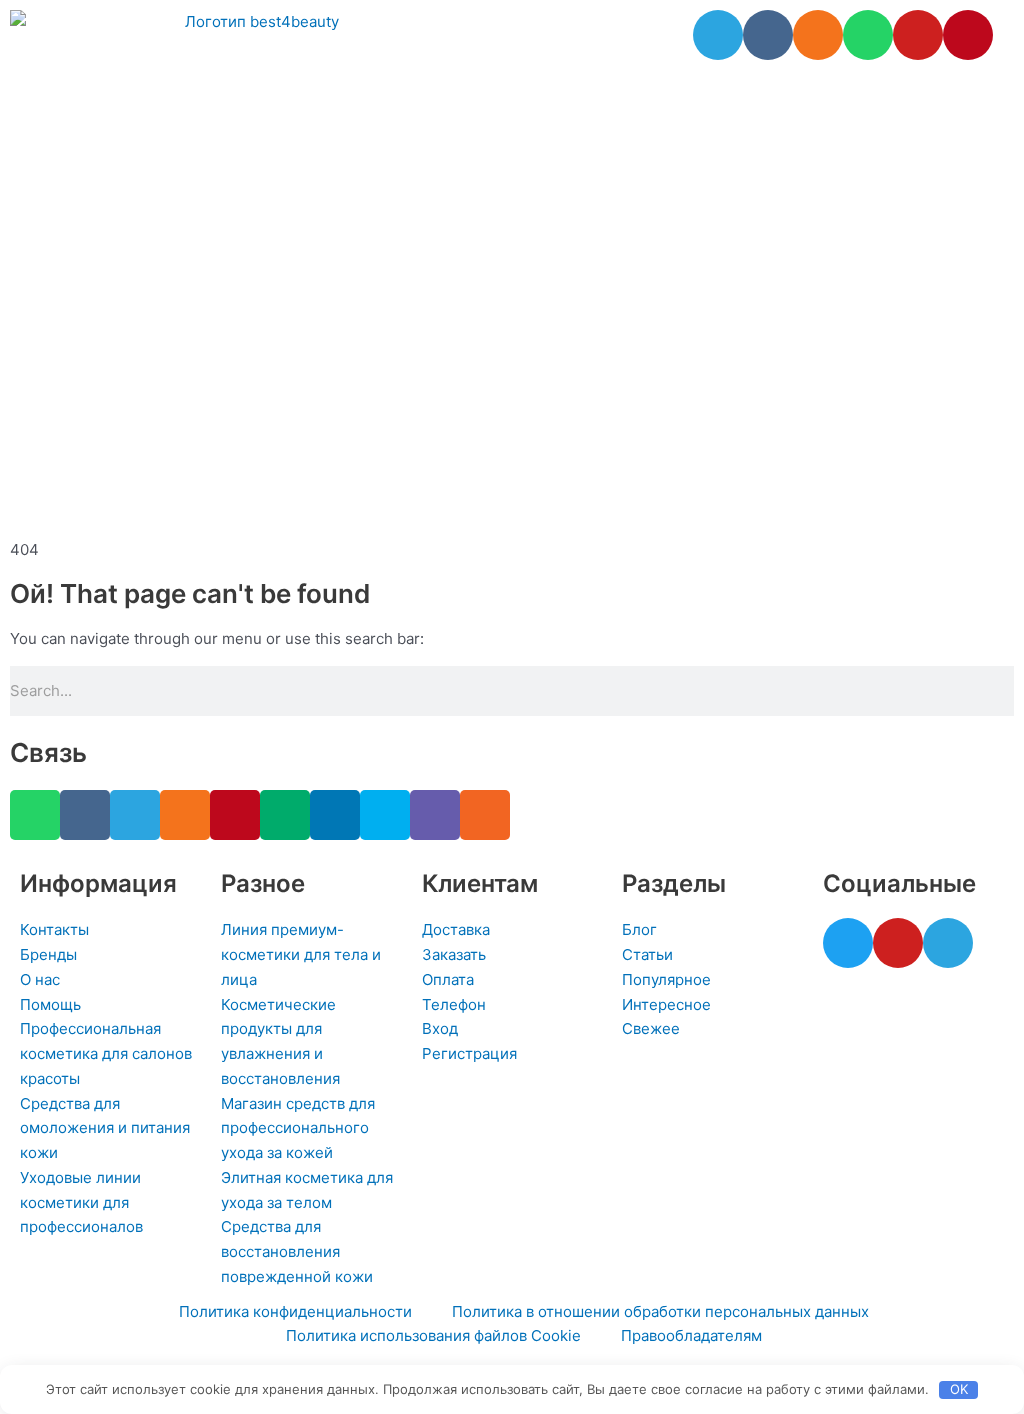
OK (959, 1389)
